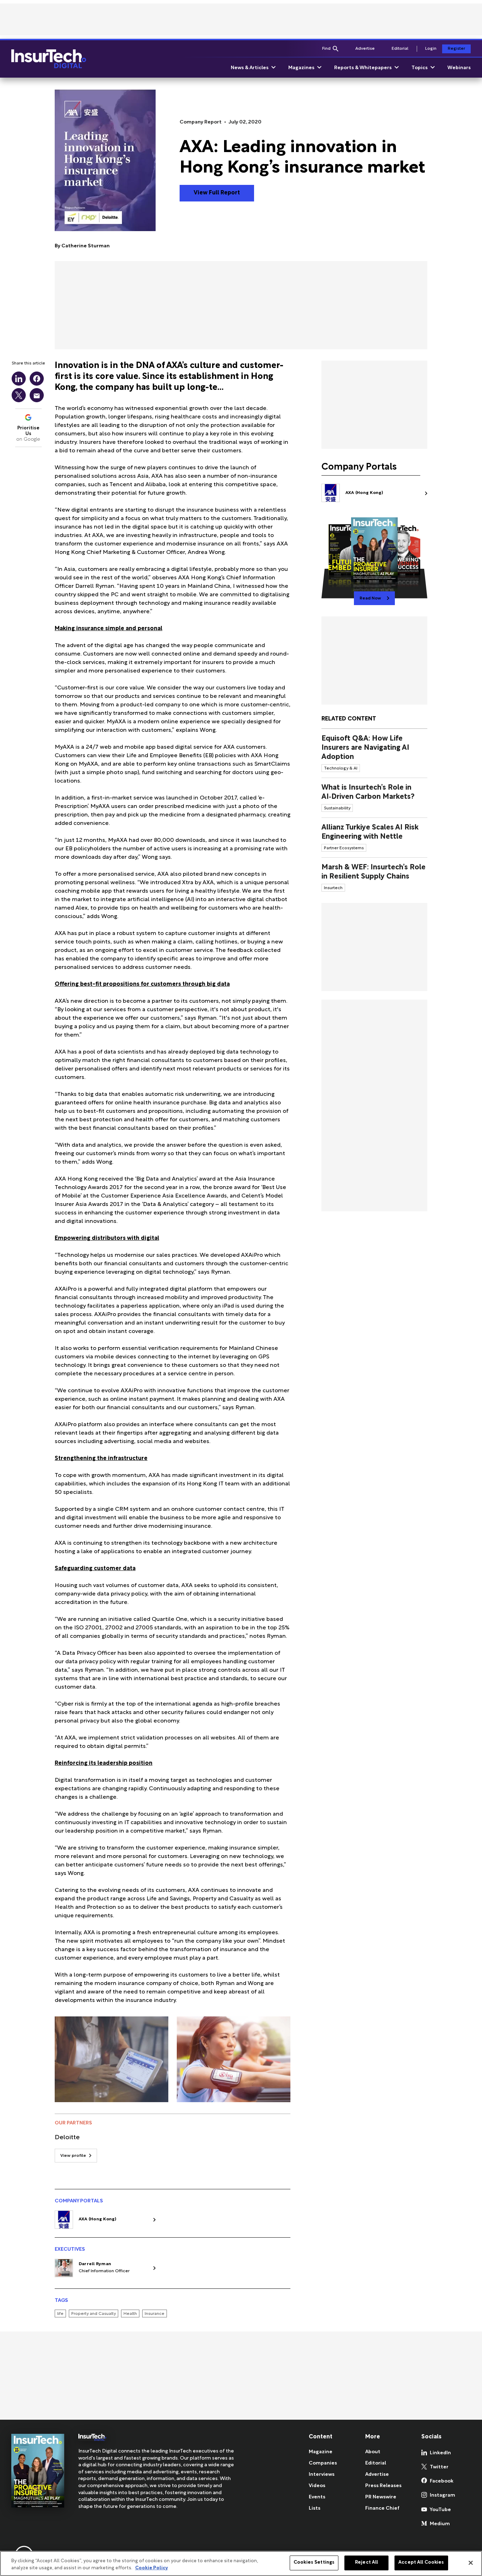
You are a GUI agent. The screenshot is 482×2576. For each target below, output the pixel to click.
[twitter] (19, 395)
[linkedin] (19, 379)
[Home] (49, 59)
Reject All (366, 2563)
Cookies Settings (314, 2563)
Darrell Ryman (95, 2264)
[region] (241, 2563)
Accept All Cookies (421, 2563)
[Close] (471, 2563)
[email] (37, 395)
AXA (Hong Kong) (98, 2219)
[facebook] (37, 379)
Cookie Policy (152, 2568)
